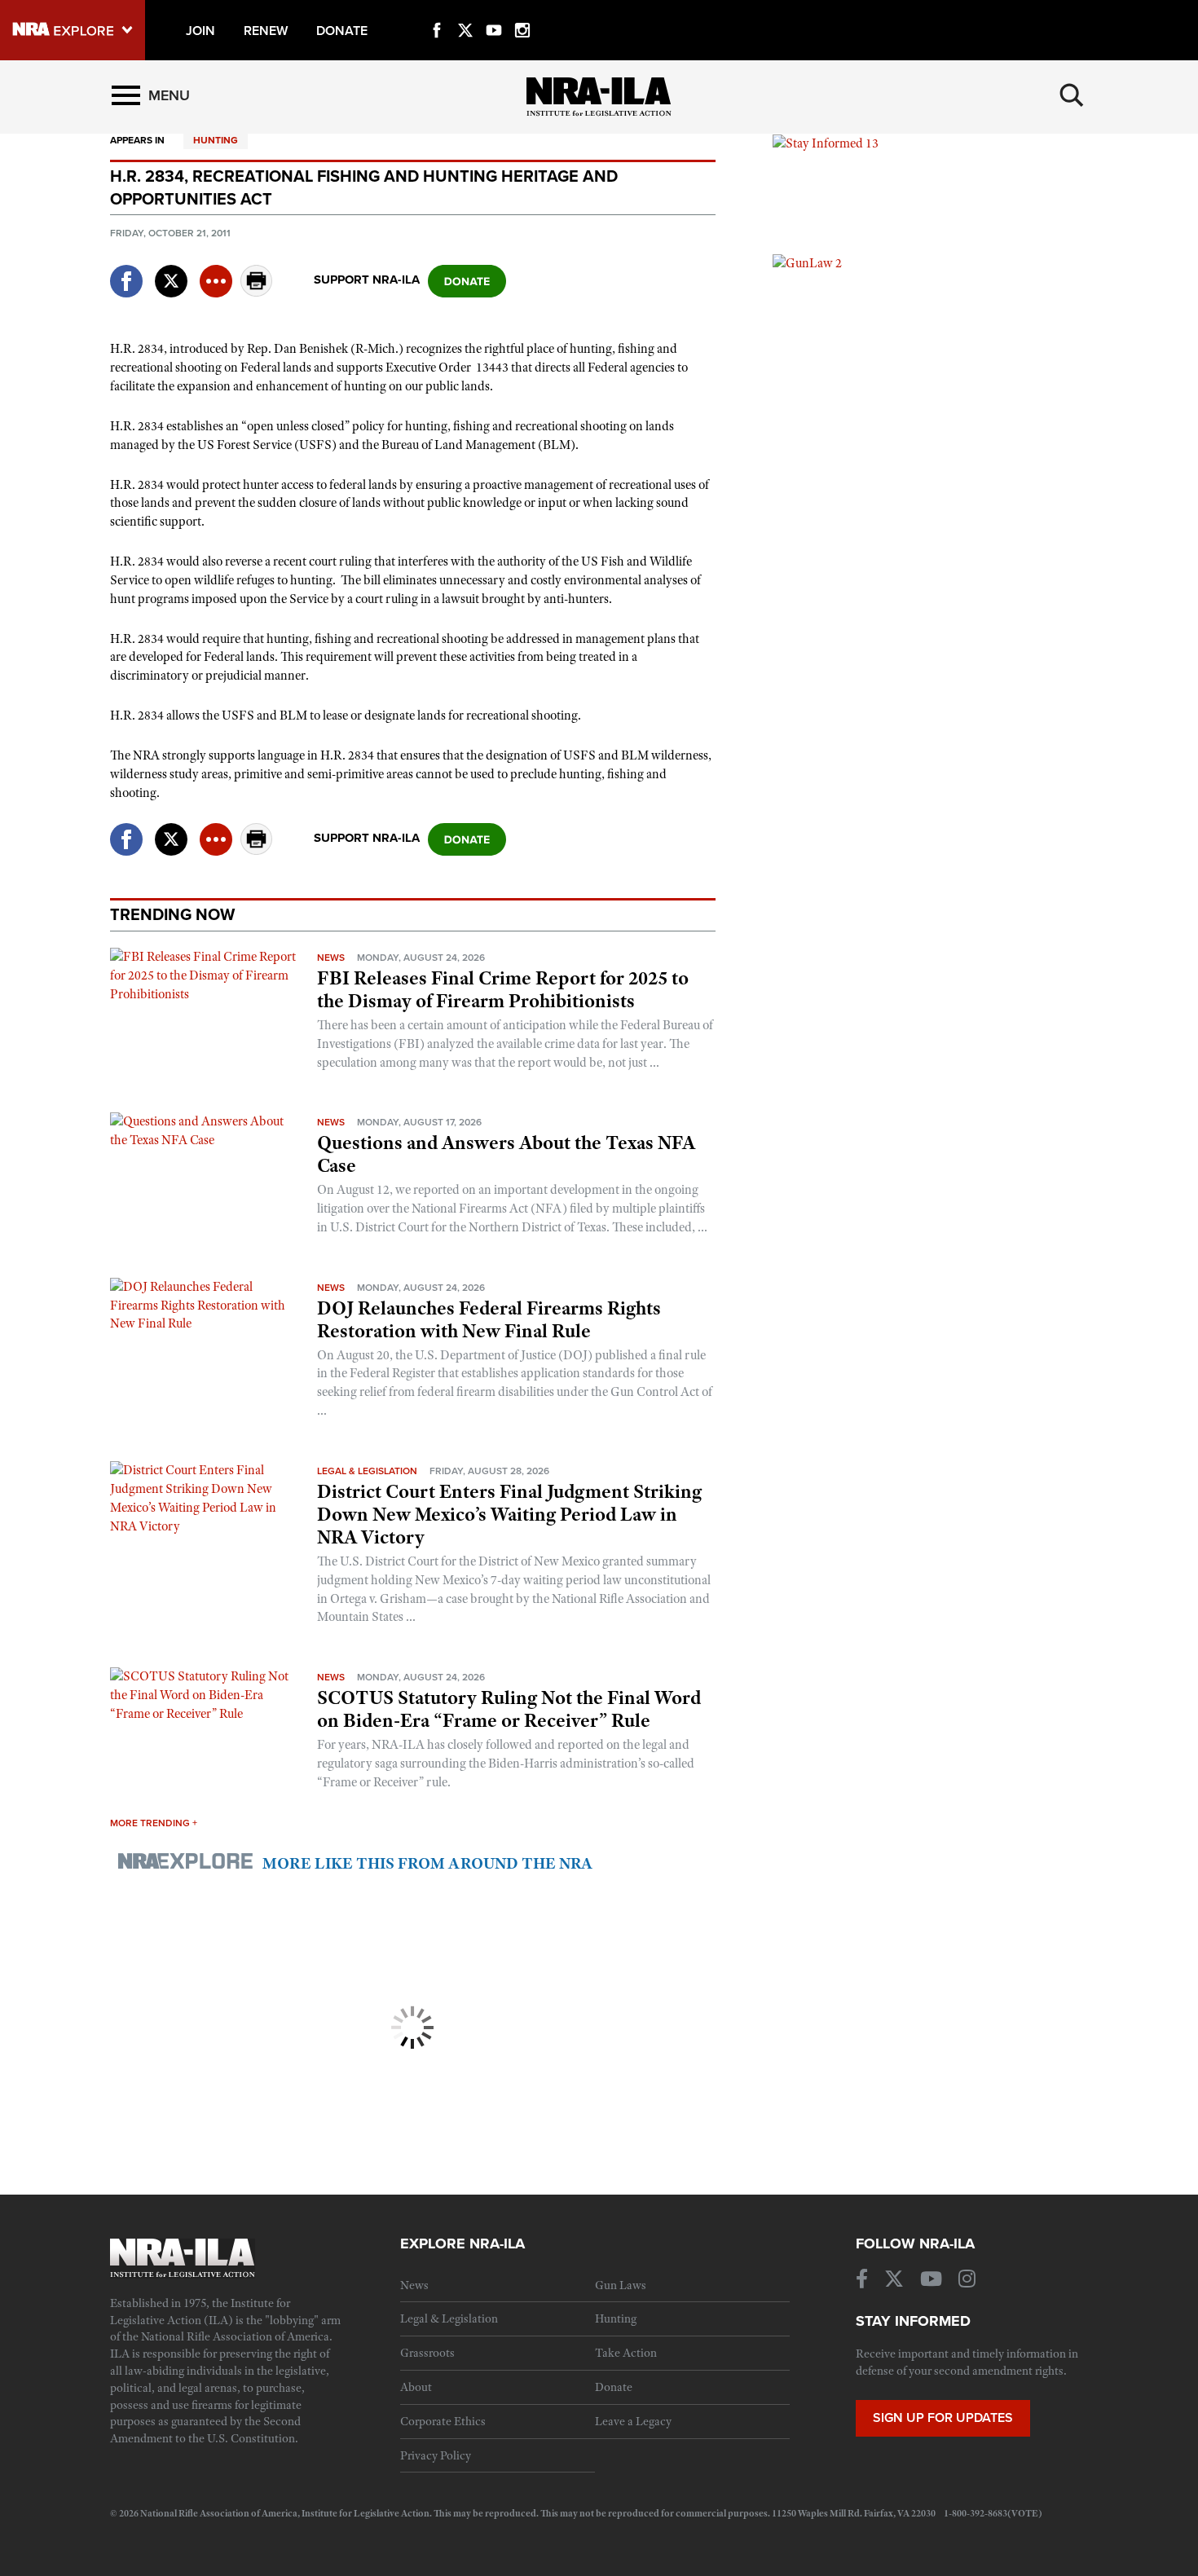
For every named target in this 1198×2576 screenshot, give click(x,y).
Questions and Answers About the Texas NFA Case (506, 1154)
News (331, 958)
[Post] (171, 271)
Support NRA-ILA (367, 280)
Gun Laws (621, 2285)
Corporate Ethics (443, 2421)
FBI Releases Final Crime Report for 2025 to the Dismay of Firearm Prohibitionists (503, 989)
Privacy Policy (436, 2455)
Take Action (626, 2353)
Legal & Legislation (367, 1471)
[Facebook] (437, 11)
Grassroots (427, 2353)
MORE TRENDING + (154, 1823)
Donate (614, 2387)
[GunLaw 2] (807, 262)
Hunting (216, 140)
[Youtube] (494, 11)
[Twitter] (465, 11)
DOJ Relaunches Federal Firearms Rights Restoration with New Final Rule (489, 1319)
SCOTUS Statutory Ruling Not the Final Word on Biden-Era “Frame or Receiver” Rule (509, 1709)
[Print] (257, 292)
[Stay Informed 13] (826, 143)
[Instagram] (522, 11)
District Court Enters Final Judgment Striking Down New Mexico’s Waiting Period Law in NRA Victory (509, 1514)
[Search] (1072, 95)
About (416, 2387)
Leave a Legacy (633, 2421)
